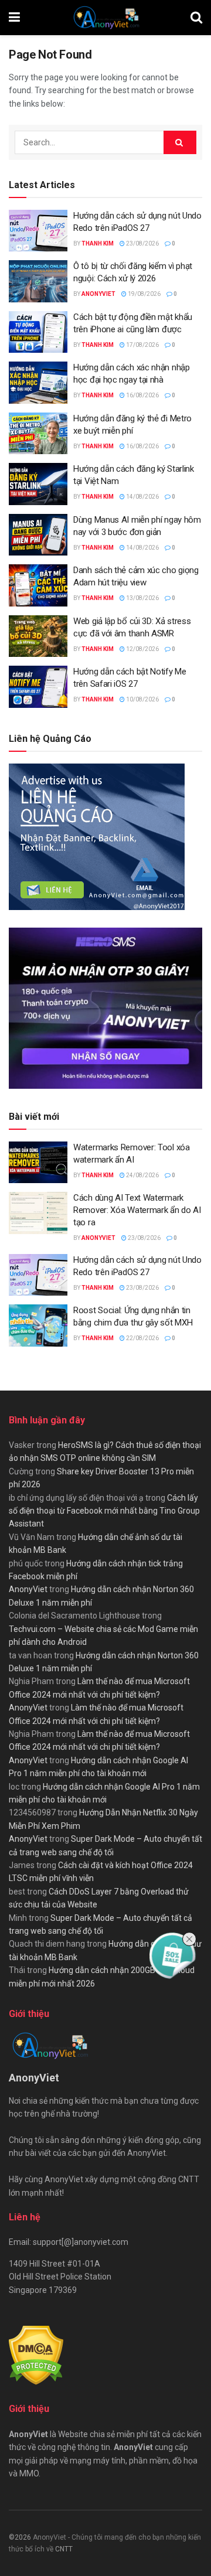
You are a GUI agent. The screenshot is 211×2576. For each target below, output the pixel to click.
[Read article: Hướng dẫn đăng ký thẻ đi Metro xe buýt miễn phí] (38, 434)
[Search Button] (196, 18)
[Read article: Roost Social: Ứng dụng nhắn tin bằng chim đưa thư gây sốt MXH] (38, 1326)
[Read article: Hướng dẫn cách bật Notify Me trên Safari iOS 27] (38, 687)
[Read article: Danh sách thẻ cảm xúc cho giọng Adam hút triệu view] (38, 585)
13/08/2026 (142, 598)
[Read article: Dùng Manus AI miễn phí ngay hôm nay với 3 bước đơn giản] (38, 535)
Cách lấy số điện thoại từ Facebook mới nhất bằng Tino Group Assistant (104, 1511)
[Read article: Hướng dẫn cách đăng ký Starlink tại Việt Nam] (38, 484)
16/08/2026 (142, 395)
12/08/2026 (142, 649)
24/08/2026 (142, 1175)
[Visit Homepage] (105, 18)
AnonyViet (98, 294)
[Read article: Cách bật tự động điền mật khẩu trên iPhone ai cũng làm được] (38, 332)
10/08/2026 (142, 699)
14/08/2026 (142, 497)
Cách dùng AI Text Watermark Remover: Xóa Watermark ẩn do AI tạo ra (137, 1210)
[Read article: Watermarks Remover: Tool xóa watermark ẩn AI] (38, 1163)
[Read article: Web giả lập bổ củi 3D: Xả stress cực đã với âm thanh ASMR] (38, 636)
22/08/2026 (142, 1338)
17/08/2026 (142, 345)
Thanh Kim (98, 243)
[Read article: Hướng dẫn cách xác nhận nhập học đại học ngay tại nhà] (38, 383)
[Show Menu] (14, 18)
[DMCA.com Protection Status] (36, 2355)
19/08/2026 (144, 294)
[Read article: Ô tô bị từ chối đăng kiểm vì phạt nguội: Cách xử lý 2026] (38, 281)
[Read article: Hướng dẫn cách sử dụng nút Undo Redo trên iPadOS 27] (38, 231)
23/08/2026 (142, 243)
